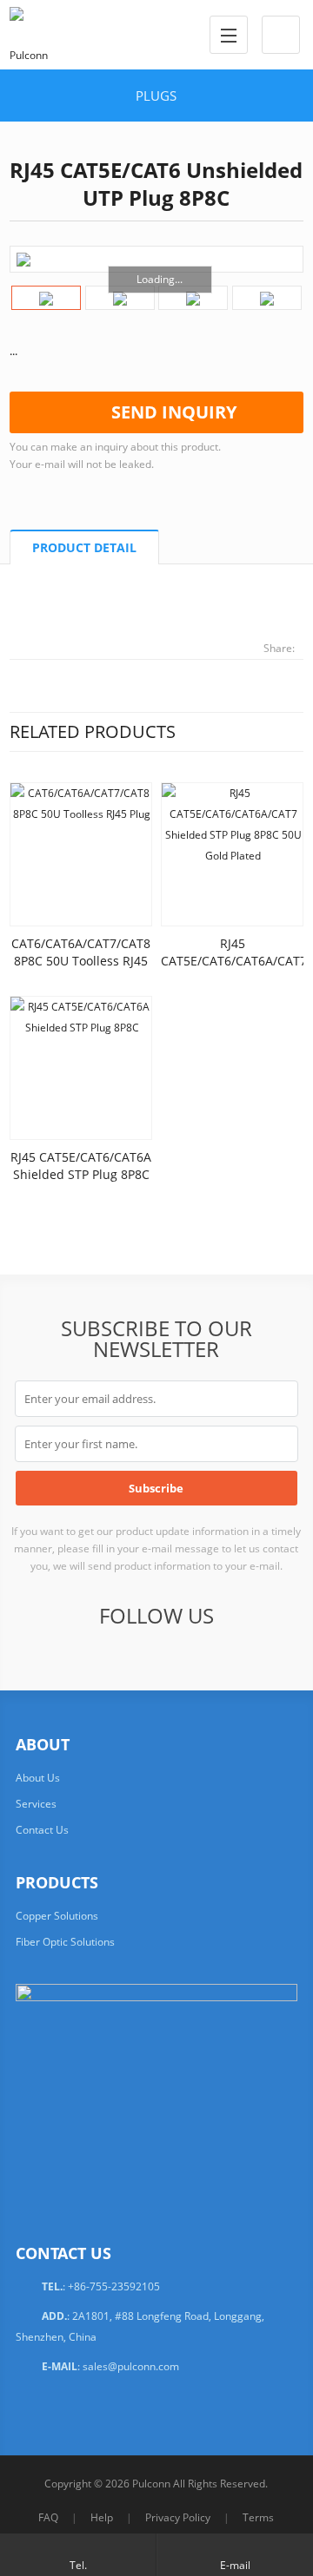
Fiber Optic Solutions (65, 1942)
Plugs (156, 96)
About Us (38, 1778)
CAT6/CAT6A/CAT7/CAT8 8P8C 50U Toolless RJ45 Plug (81, 961)
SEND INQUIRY (174, 412)
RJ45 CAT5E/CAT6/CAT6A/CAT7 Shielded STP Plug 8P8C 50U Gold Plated (234, 969)
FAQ (48, 2517)
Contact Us (42, 1830)
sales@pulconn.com (131, 2366)
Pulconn (151, 2484)
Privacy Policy (178, 2517)
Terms (258, 2517)
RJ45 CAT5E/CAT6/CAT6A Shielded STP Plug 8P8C (81, 1166)
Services (36, 1804)
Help (102, 2517)
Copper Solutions (57, 1916)
